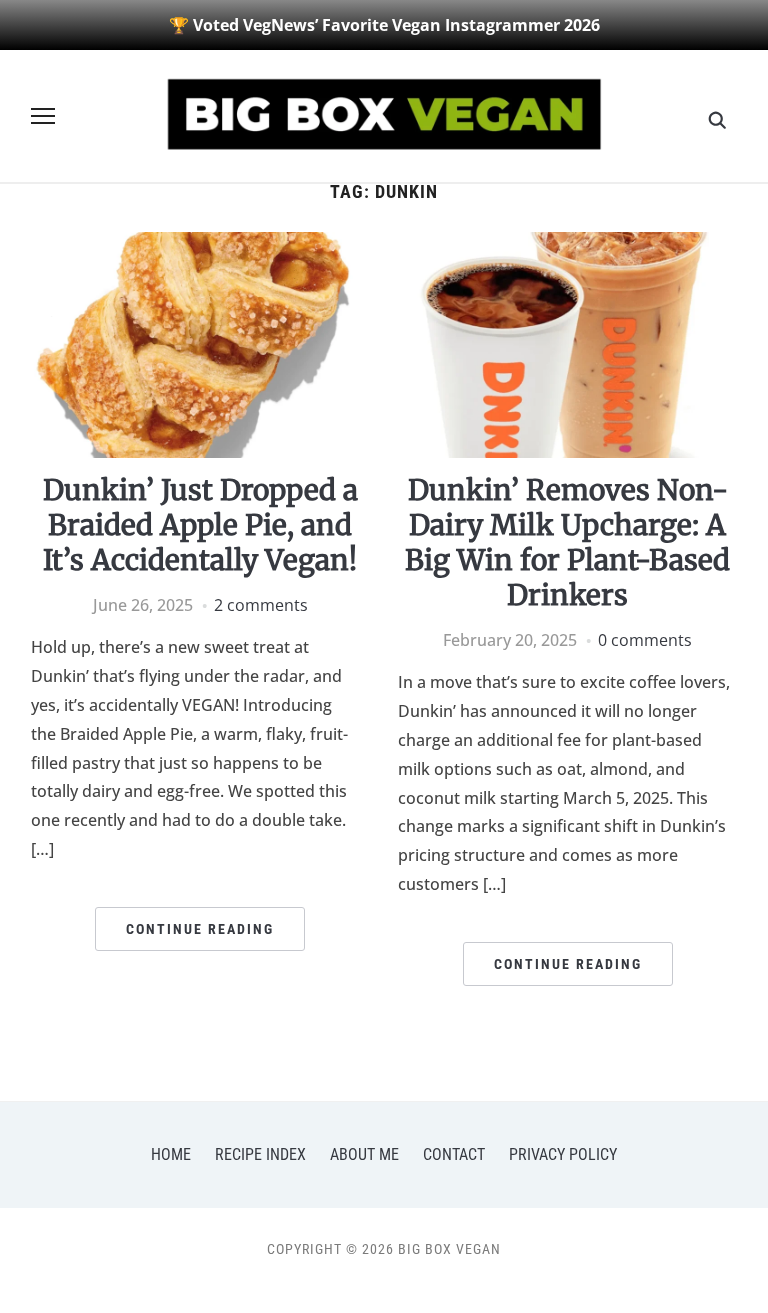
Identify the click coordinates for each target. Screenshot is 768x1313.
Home (171, 1154)
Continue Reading (200, 929)
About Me (364, 1154)
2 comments (261, 605)
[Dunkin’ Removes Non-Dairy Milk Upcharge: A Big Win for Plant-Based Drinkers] (567, 244)
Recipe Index (260, 1154)
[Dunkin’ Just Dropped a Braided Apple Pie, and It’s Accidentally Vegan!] (200, 244)
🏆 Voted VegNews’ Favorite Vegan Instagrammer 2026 (384, 25)
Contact (454, 1154)
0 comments (645, 640)
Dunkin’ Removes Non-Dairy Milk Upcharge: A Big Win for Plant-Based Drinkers (567, 542)
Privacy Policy (563, 1154)
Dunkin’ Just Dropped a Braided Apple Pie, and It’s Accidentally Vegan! (200, 525)
